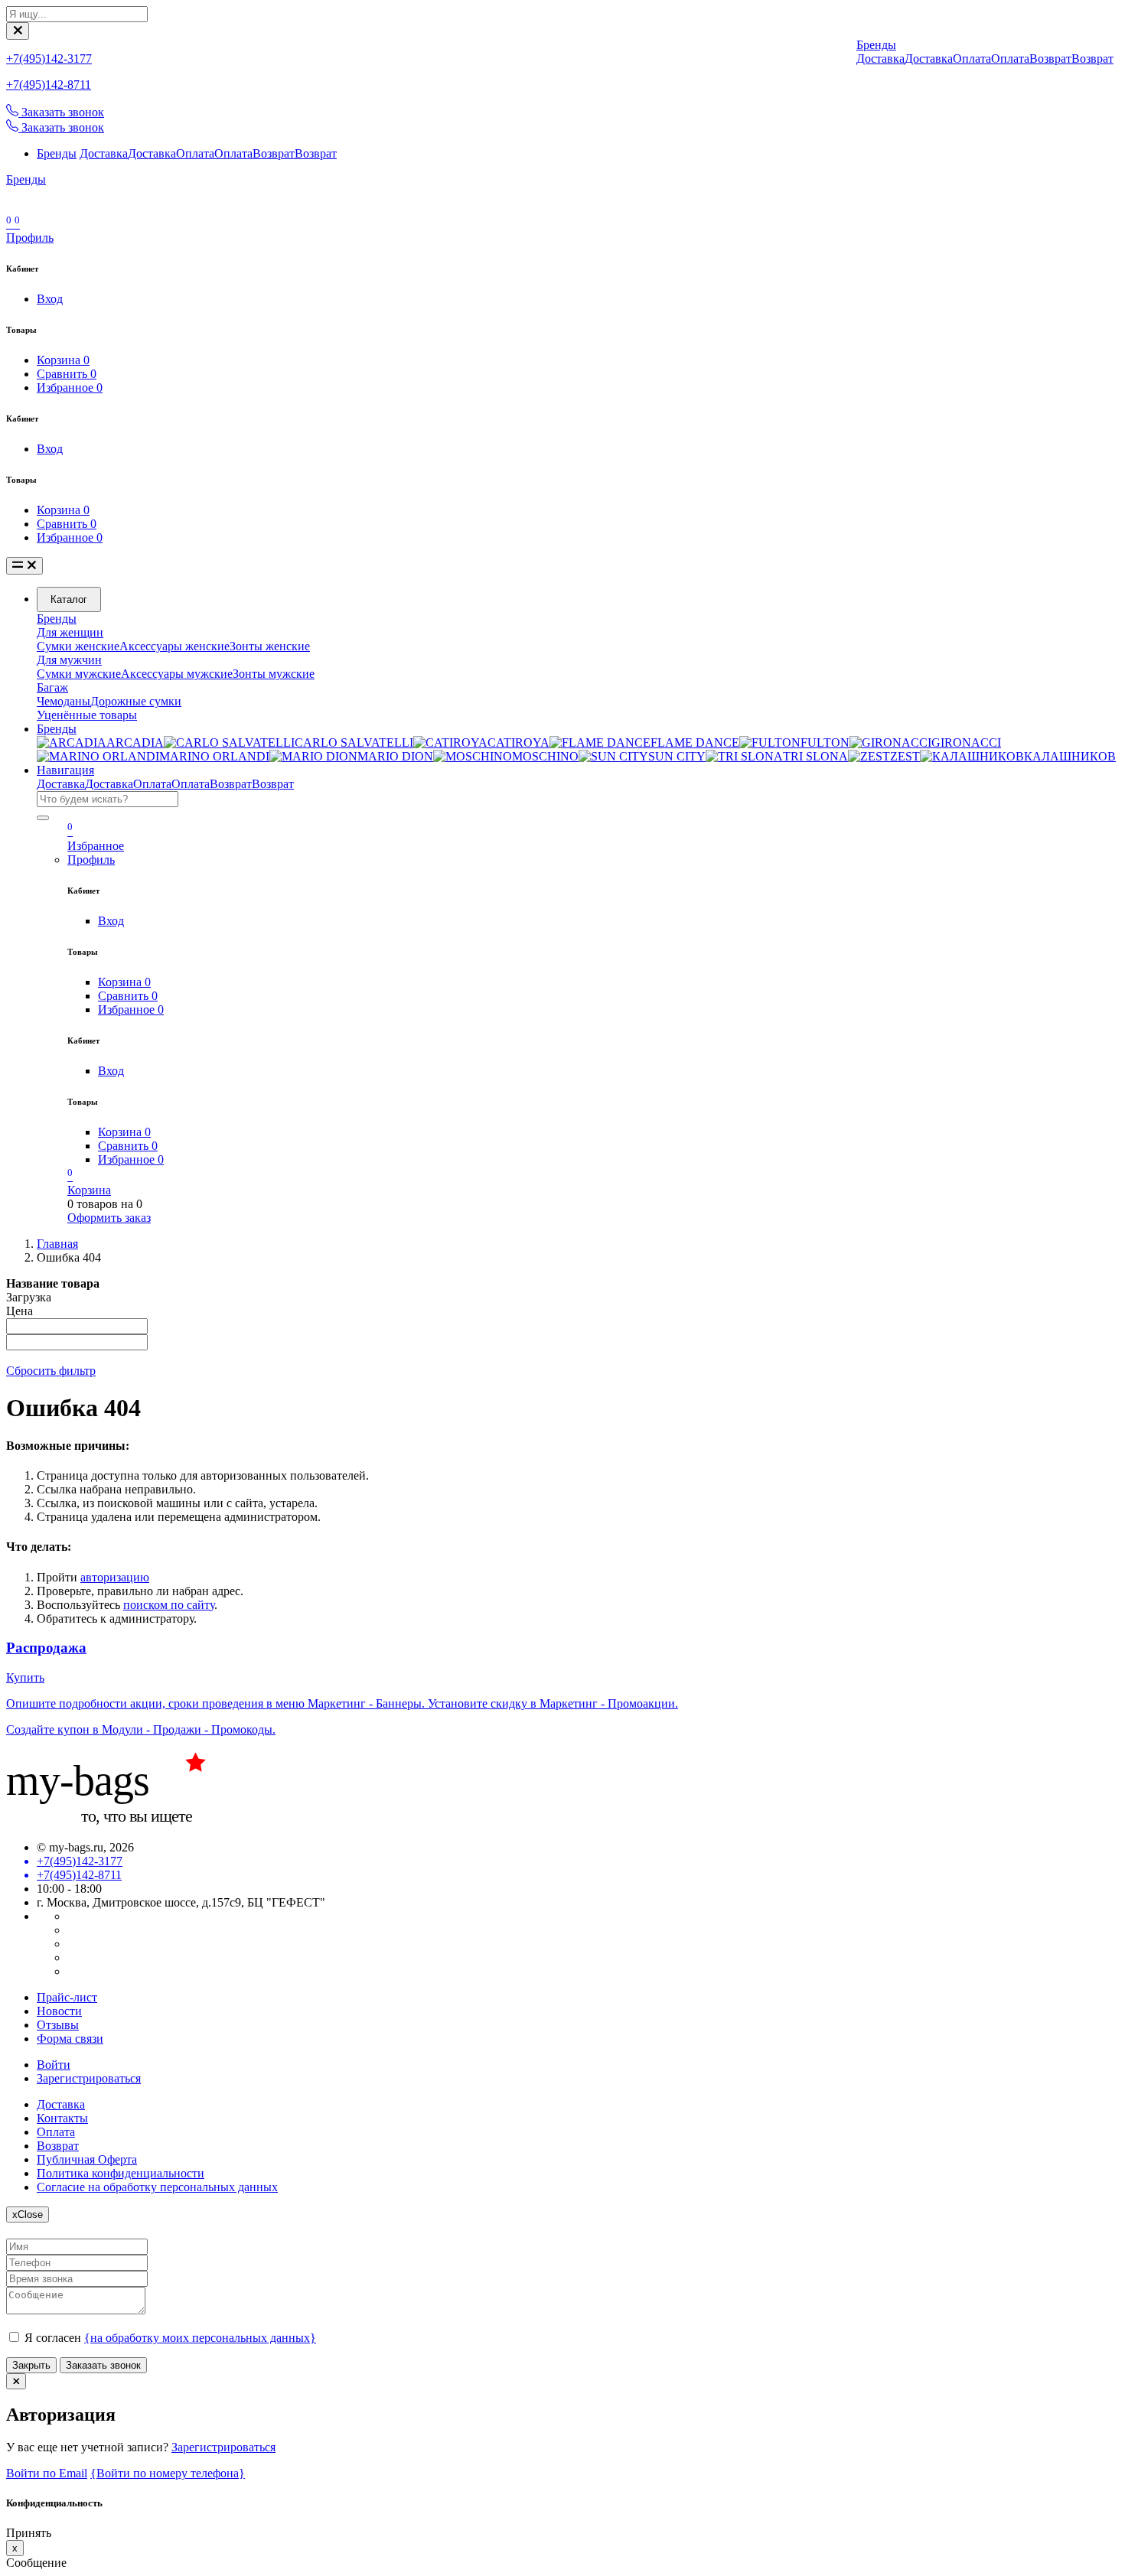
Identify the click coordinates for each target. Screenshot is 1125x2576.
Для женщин (70, 632)
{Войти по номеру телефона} (168, 2473)
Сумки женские (78, 646)
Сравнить (67, 374)
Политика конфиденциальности (121, 2173)
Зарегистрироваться (89, 2078)
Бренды (57, 153)
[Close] (18, 31)
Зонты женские (270, 646)
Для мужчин (69, 660)
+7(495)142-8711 (49, 85)
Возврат (274, 153)
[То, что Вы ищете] (121, 1821)
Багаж (52, 687)
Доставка (104, 153)
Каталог (69, 599)
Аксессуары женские (174, 646)
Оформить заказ (109, 1218)
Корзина (63, 360)
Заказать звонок (103, 2365)
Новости (59, 2011)
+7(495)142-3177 (49, 59)
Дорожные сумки (136, 701)
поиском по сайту (169, 1605)
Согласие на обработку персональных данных (157, 2187)
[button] (30, 238)
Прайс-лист (67, 1997)
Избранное (70, 388)
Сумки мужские (79, 674)
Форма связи (70, 2039)
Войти (54, 2065)
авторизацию (115, 1577)
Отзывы (58, 2025)
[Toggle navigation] (24, 566)
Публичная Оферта (87, 2159)
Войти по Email (47, 2473)
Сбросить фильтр (51, 1371)
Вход (50, 299)
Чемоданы (64, 701)
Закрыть (31, 2365)
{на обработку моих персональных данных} (200, 2338)
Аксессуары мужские (177, 674)
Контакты (62, 2118)
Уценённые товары (87, 715)
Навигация (65, 770)
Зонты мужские (274, 674)
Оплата (195, 153)
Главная (57, 1244)
